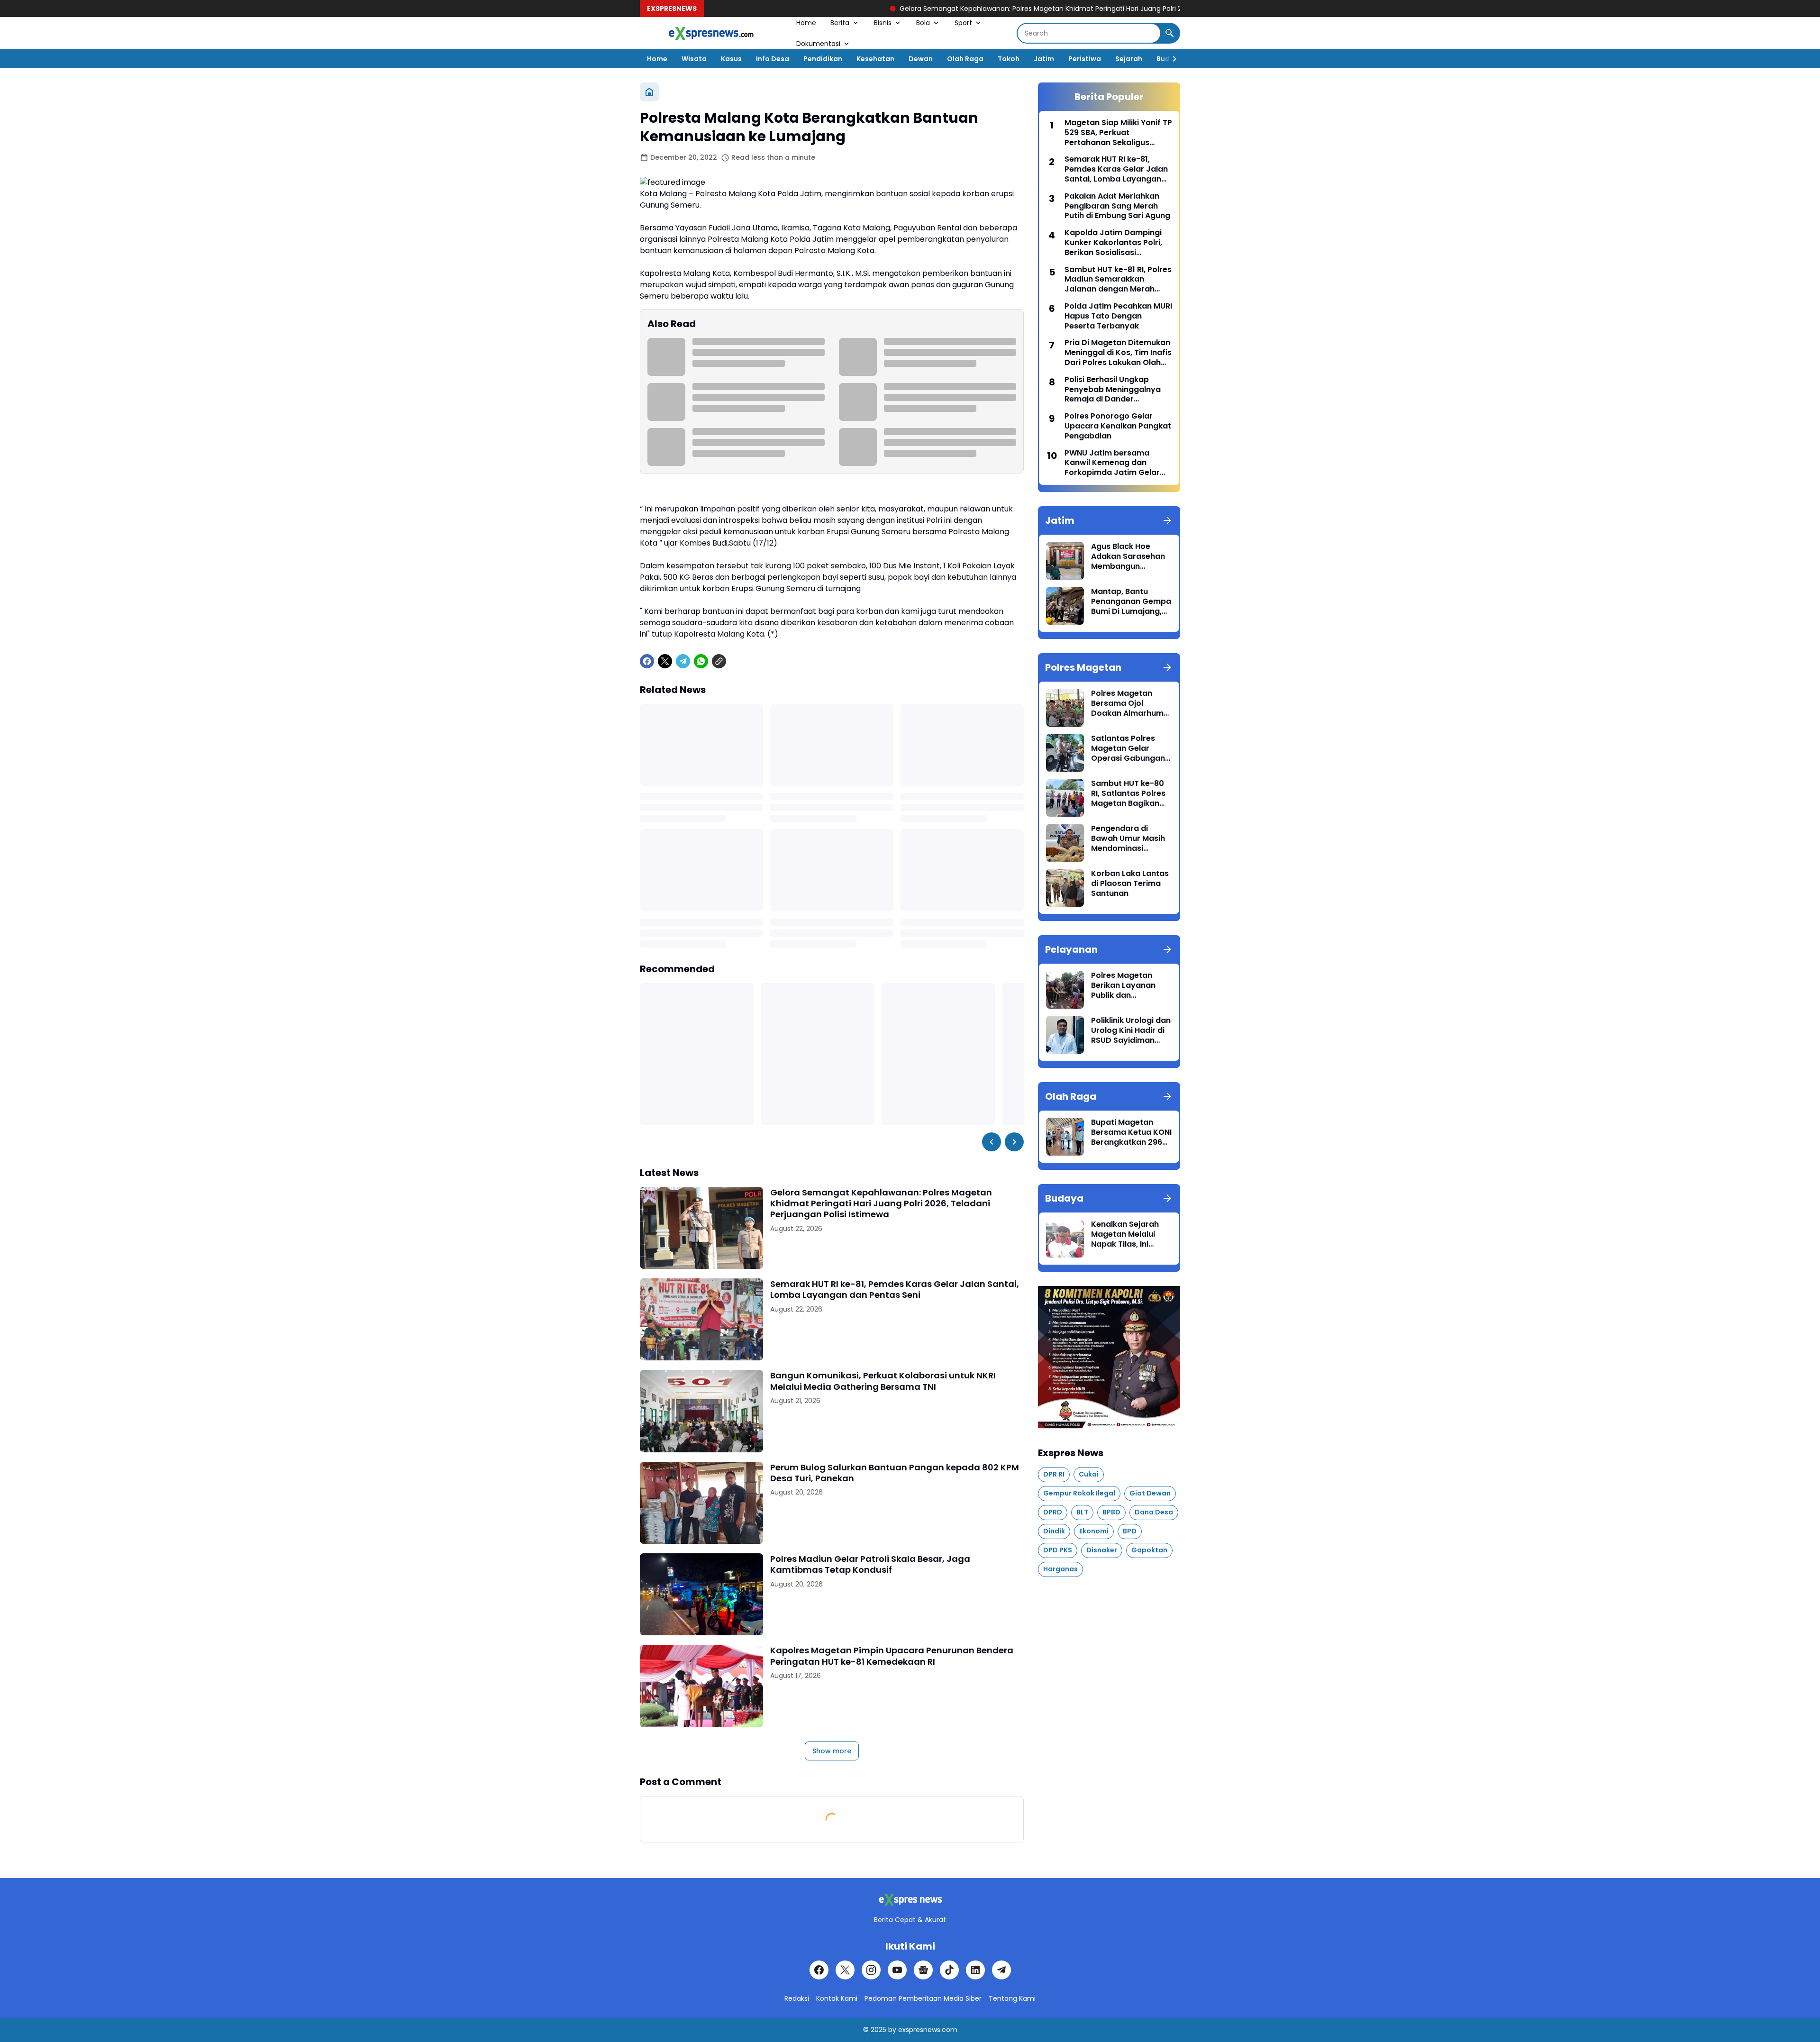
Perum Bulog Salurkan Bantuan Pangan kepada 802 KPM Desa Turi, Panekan (895, 1473)
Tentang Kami (1012, 1998)
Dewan (921, 59)
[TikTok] (949, 1970)
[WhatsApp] (701, 661)
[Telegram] (683, 661)
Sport (963, 23)
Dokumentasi (818, 44)
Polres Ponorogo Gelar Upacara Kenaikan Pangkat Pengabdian (1118, 426)
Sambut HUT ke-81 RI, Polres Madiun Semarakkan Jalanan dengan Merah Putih (1118, 280)
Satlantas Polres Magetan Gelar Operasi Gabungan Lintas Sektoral (1128, 748)
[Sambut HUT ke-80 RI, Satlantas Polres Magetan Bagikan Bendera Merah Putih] (1065, 798)
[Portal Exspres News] (711, 33)
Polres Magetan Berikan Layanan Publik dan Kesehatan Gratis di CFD (1130, 985)
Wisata (694, 59)
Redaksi (797, 1998)
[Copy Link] (719, 661)
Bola (923, 23)
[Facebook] (647, 661)
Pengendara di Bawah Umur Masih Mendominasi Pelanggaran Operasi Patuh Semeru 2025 (1128, 839)
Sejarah (1129, 59)
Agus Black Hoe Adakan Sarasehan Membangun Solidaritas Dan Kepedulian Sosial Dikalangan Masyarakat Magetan (1128, 556)
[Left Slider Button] (992, 1142)
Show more (832, 1751)
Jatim (1044, 59)
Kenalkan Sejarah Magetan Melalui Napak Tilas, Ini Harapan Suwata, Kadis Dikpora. (1125, 1234)
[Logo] (910, 1900)
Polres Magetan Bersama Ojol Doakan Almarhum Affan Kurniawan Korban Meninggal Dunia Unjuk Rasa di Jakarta (1129, 703)
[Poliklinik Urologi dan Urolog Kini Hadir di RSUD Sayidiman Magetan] (1065, 1035)
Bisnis (883, 23)
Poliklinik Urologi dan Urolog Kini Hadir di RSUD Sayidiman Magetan (1131, 1030)
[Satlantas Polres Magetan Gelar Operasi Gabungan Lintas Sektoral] (1065, 753)
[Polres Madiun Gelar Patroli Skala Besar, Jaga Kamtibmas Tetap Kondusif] (701, 1594)
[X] (665, 661)
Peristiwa (1085, 59)
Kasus (731, 59)
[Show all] (1167, 520)
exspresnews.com (928, 2030)
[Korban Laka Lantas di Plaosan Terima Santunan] (1065, 888)
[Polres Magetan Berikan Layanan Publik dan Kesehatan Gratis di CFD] (1065, 990)
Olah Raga (965, 59)
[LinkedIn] (975, 1970)
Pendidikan (823, 59)
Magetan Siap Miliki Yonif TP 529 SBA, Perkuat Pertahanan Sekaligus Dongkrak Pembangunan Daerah (1118, 133)
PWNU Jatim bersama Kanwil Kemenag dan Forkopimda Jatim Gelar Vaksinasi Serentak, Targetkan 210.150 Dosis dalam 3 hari (1112, 463)
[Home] (649, 92)
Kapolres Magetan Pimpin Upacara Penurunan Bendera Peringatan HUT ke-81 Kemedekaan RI (892, 1656)
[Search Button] (1170, 33)
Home (806, 23)
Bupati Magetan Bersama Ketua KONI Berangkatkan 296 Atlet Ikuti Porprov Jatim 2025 (1131, 1132)
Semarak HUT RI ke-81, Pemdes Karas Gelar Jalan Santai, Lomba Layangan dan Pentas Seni (895, 1290)
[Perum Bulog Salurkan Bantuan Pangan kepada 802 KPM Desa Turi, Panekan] (701, 1503)
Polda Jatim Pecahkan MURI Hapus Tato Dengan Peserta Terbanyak (1118, 316)
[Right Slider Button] (1171, 59)
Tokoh (1009, 59)
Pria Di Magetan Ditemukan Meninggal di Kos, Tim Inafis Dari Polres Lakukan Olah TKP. (1118, 353)
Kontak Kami (837, 1998)
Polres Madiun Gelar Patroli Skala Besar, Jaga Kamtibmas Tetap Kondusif (870, 1564)
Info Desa (773, 59)
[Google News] (923, 1970)
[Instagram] (871, 1970)
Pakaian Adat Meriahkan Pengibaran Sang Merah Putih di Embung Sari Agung (1117, 206)
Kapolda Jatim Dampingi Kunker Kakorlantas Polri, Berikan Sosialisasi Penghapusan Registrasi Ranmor (1113, 243)
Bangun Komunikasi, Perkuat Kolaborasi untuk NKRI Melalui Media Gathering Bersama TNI (883, 1381)
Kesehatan (875, 59)
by (892, 2030)
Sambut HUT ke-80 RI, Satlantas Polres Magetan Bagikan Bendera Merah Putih (1131, 793)
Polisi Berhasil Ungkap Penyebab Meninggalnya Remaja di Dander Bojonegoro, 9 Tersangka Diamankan (1113, 390)
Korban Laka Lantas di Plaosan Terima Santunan (1130, 884)
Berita (840, 23)
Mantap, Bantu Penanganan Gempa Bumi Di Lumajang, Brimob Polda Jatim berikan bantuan (1131, 602)
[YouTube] (897, 1970)
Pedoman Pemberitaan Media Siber (923, 1998)
